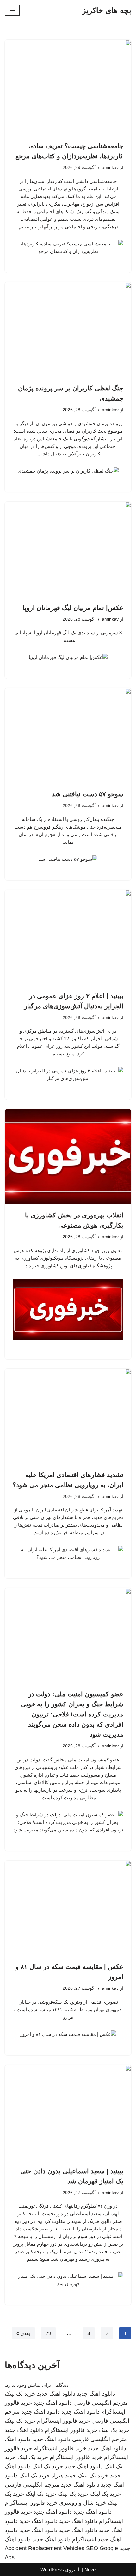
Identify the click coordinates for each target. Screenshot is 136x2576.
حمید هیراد (64, 2476)
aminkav (110, 168)
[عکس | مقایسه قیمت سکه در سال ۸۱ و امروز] (68, 1908)
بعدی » (23, 2333)
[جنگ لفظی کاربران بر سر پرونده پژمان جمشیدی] (68, 329)
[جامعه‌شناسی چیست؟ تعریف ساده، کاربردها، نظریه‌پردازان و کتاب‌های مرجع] (68, 87)
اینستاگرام (84, 2539)
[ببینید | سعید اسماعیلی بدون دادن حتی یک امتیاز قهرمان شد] (68, 2112)
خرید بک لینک (20, 2394)
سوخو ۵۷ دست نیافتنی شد (88, 794)
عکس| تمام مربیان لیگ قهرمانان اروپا (73, 608)
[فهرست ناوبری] (12, 10)
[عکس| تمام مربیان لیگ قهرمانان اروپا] (68, 549)
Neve (90, 2570)
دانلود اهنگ (18, 2439)
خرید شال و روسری (83, 2503)
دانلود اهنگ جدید (96, 2394)
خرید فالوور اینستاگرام (63, 2421)
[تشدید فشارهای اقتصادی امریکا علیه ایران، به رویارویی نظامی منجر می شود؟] (68, 1416)
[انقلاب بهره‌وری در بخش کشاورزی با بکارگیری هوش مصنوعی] (68, 1156)
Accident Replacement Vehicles (45, 2548)
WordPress (52, 2570)
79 (48, 2333)
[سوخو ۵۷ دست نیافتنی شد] (68, 735)
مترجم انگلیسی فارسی (101, 2403)
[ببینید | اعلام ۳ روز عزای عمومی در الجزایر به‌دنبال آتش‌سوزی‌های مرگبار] (68, 937)
